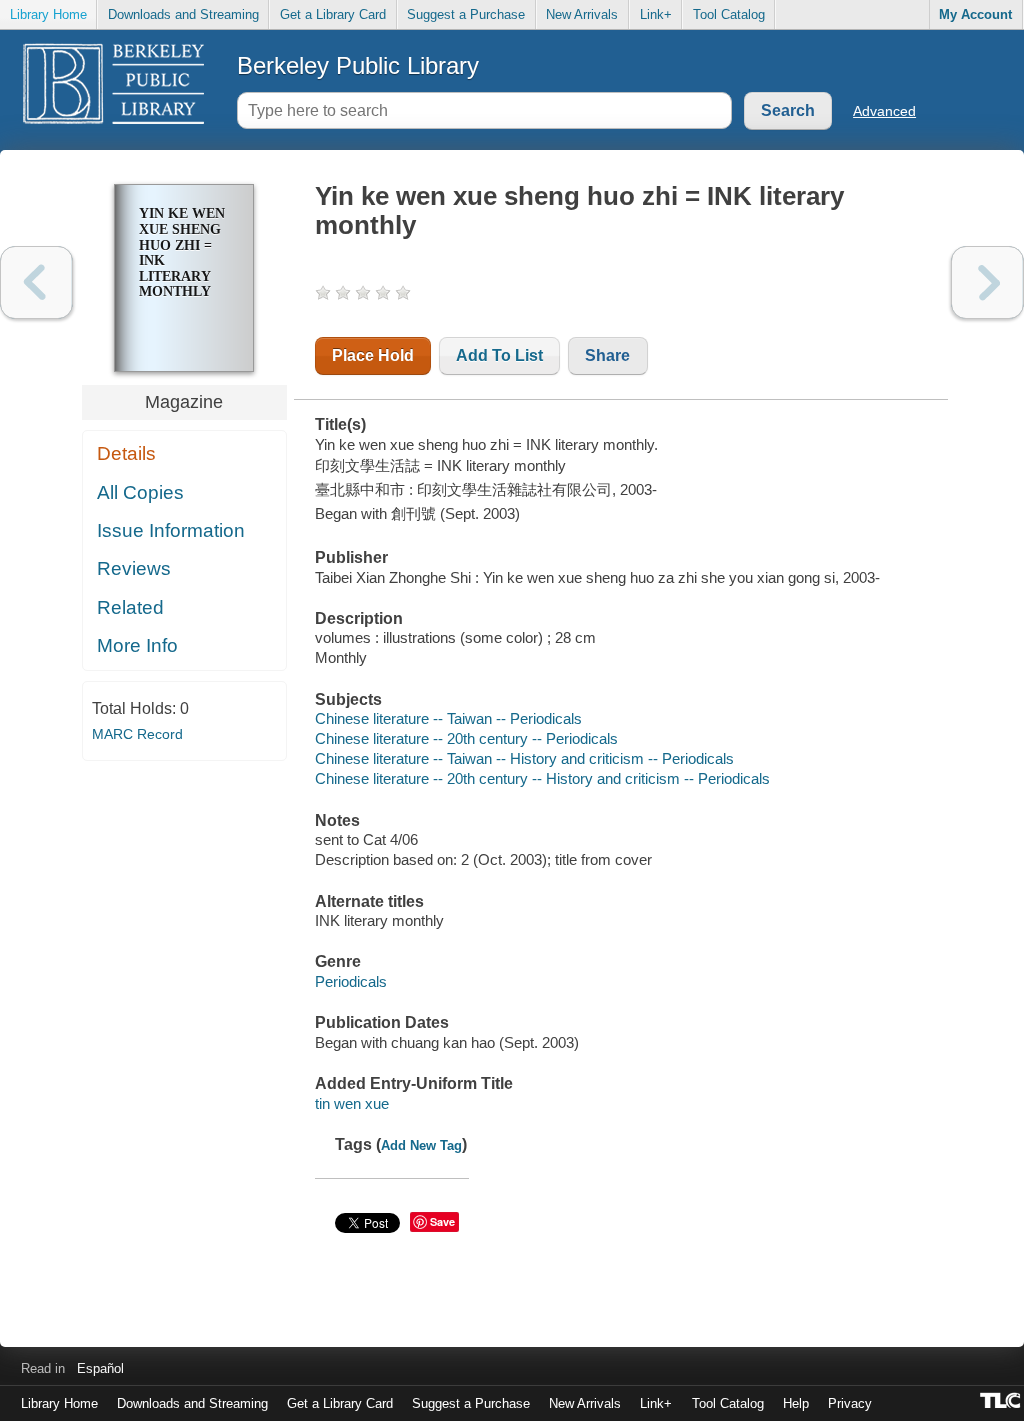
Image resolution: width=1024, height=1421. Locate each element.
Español (100, 1368)
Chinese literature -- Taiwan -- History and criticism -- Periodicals (524, 758)
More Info (137, 645)
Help (796, 1403)
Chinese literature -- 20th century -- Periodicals (466, 738)
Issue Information (171, 530)
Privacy (850, 1403)
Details (126, 453)
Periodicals (351, 981)
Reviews (134, 568)
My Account (975, 14)
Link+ (656, 14)
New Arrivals (582, 14)
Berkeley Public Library (358, 65)
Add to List (499, 355)
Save (442, 1221)
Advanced (884, 111)
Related (130, 607)
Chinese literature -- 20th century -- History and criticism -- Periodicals (542, 778)
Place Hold (373, 355)
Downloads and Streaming (183, 14)
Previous (36, 282)
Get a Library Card (333, 14)
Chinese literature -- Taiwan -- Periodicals (448, 718)
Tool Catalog (729, 14)
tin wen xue (352, 1103)
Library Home (48, 14)
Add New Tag (421, 1145)
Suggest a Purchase (466, 14)
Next (987, 282)
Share (607, 355)
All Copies (140, 492)
